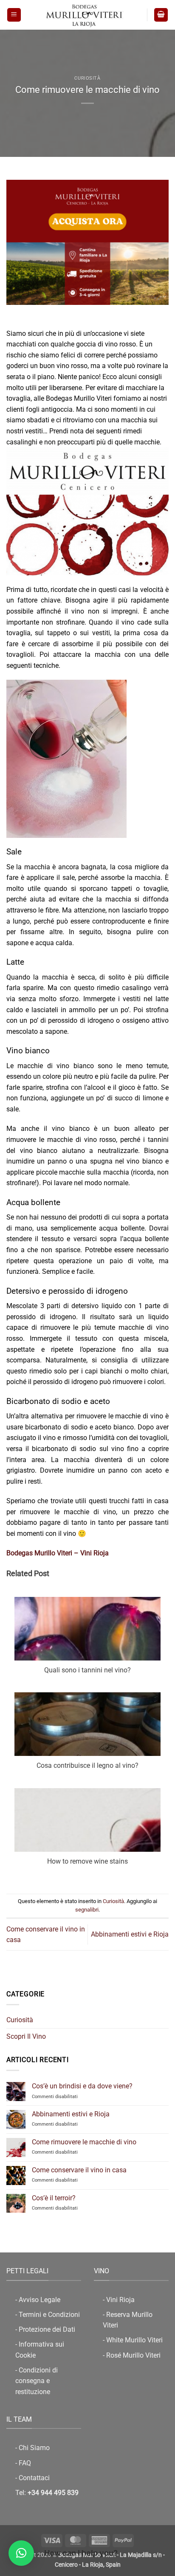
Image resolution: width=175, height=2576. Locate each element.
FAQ (25, 2463)
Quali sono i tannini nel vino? (87, 1670)
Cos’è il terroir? (54, 2198)
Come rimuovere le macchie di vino (84, 2142)
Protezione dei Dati (47, 2329)
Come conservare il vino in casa (79, 2170)
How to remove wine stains (87, 1861)
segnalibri (87, 1910)
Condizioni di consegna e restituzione (37, 2381)
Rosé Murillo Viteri (133, 2355)
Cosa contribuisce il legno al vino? (87, 1765)
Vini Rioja (120, 2300)
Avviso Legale (40, 2300)
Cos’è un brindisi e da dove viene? (82, 2086)
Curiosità (87, 78)
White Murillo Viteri (134, 2340)
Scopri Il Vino (26, 2036)
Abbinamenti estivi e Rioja (71, 2114)
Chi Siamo (34, 2448)
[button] (14, 15)
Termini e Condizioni (49, 2315)
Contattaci (34, 2478)
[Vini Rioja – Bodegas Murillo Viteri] (84, 15)
